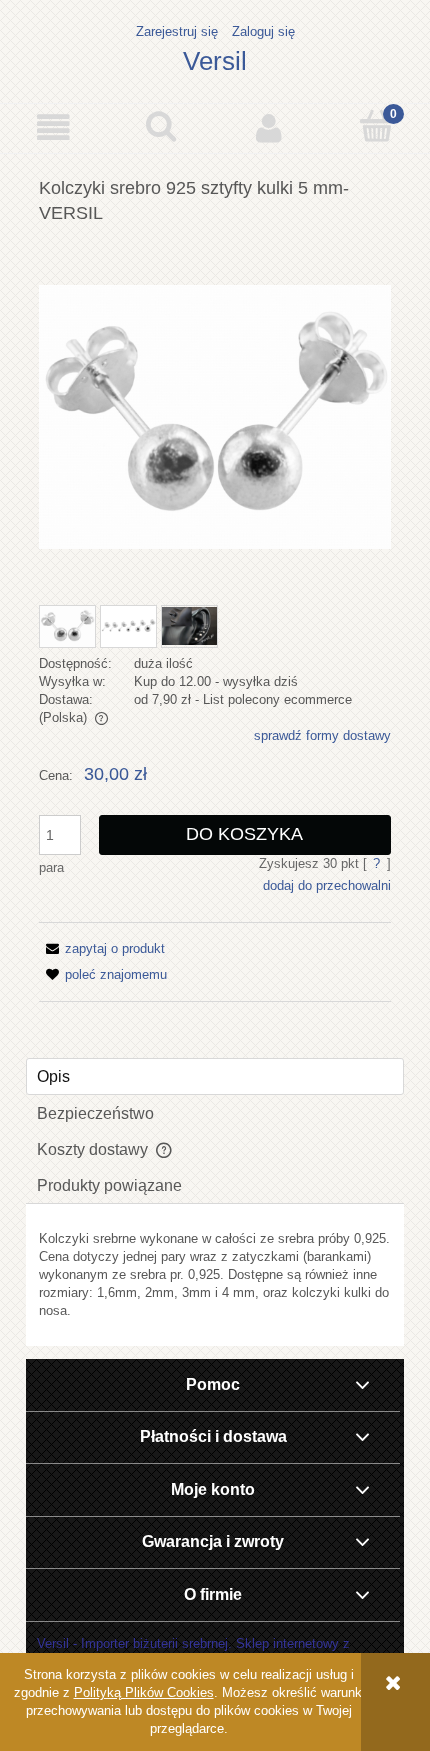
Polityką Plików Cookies (144, 1692)
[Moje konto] (269, 127)
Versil (215, 61)
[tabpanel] (215, 1275)
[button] (54, 127)
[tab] (215, 1076)
